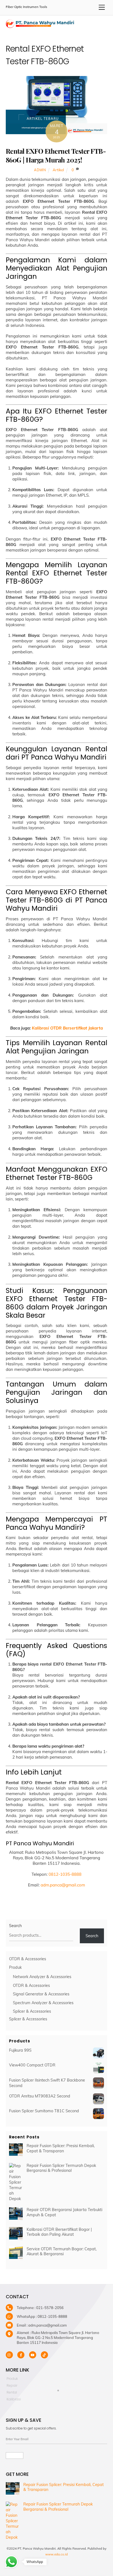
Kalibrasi (14, 2399)
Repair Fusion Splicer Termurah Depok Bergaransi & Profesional (61, 2168)
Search (15, 1926)
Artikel (58, 170)
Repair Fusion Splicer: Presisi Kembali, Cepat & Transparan (61, 2148)
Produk (12, 2379)
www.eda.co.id (56, 2554)
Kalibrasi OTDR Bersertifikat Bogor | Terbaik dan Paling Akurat (59, 2232)
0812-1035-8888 (65, 1874)
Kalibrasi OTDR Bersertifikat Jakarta (67, 1028)
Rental (12, 2392)
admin (40, 170)
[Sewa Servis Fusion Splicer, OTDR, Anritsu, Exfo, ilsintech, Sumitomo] (40, 26)
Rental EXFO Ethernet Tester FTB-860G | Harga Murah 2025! (56, 155)
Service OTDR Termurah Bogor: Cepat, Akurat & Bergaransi (62, 2252)
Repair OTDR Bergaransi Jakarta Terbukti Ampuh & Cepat (64, 2212)
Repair (12, 2385)
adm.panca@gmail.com (63, 1885)
